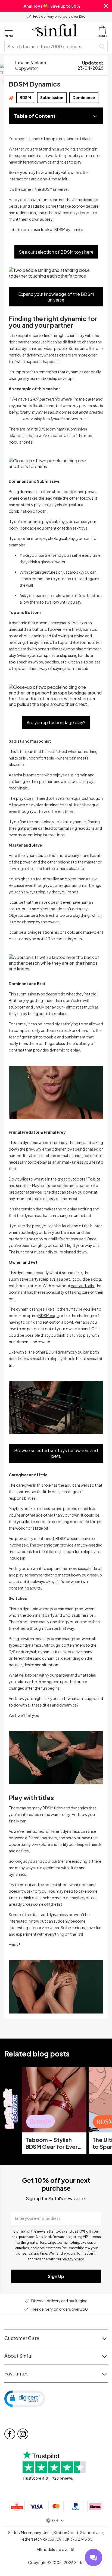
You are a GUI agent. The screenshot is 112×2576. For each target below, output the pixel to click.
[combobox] (51, 47)
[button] (106, 6)
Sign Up (56, 2276)
